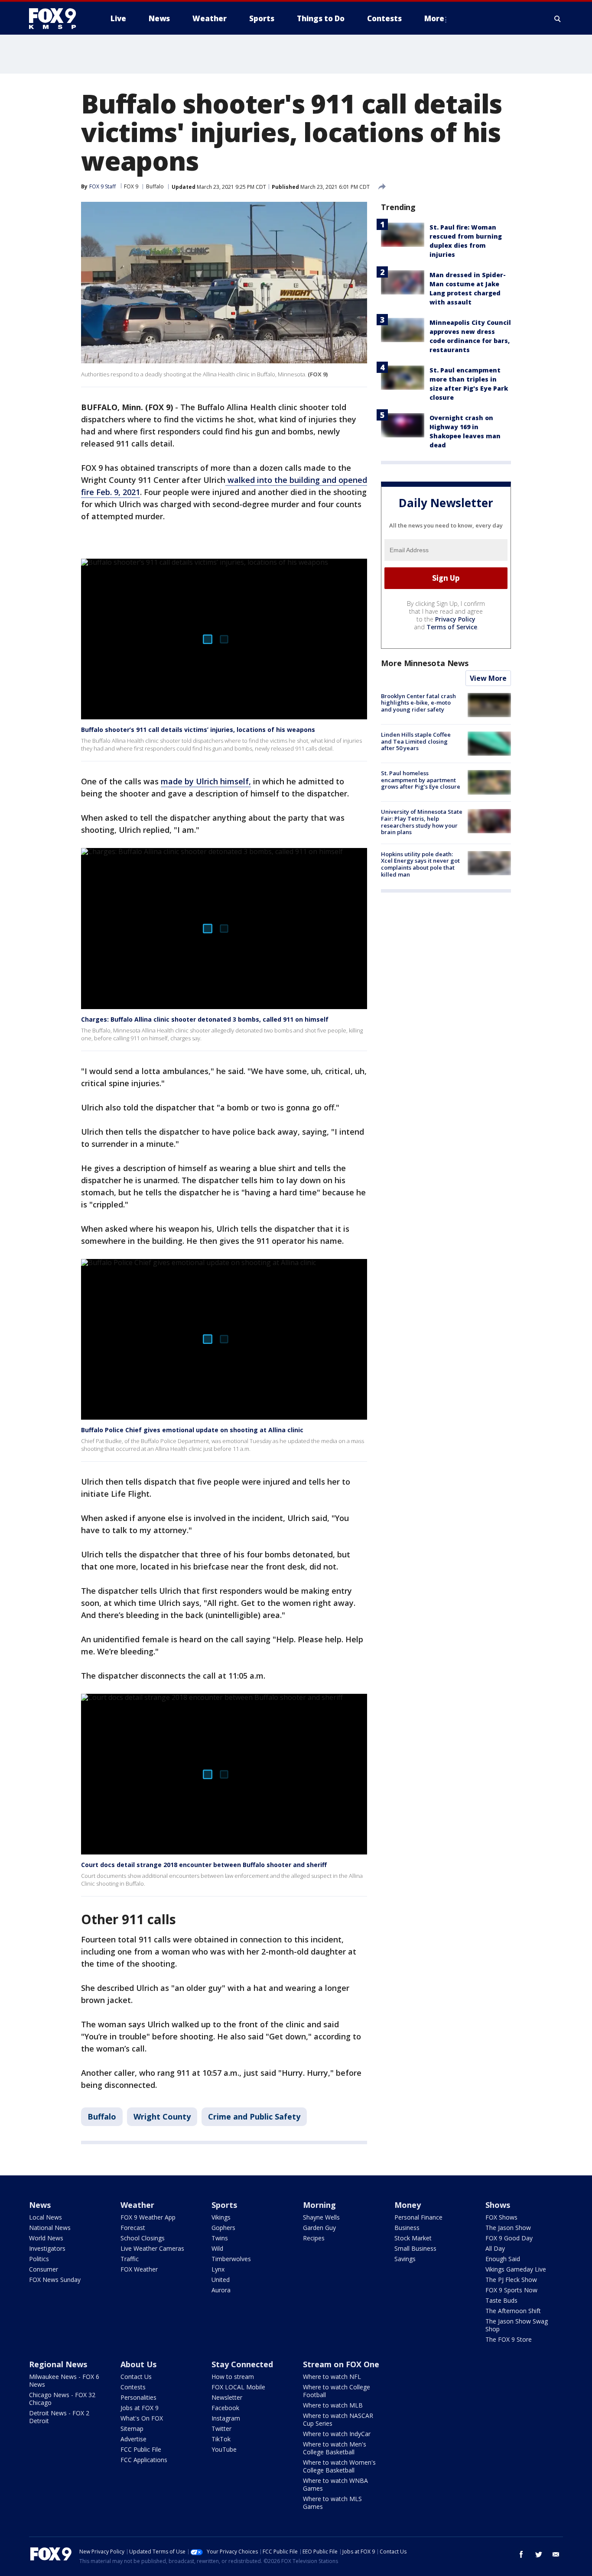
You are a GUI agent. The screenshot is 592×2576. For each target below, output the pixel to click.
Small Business (415, 2248)
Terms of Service (452, 627)
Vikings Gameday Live (516, 2269)
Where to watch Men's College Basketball (335, 2448)
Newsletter (227, 2397)
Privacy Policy (455, 619)
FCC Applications (144, 2460)
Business (407, 2228)
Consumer (44, 2269)
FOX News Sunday (55, 2280)
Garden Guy (319, 2228)
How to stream (233, 2377)
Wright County (162, 2116)
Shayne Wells (321, 2217)
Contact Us (136, 2377)
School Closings (143, 2238)
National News (50, 2228)
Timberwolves (231, 2259)
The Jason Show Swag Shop (517, 2325)
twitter (539, 2554)
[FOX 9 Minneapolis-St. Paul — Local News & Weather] (58, 19)
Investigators (47, 2248)
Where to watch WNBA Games (335, 2484)
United (221, 2280)
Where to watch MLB (333, 2405)
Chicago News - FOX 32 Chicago (62, 2399)
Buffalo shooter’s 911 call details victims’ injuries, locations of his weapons (198, 730)
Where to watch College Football (337, 2391)
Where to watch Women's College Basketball (339, 2466)
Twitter (221, 2429)
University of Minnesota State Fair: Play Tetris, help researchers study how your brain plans (422, 822)
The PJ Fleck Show (511, 2280)
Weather (137, 2205)
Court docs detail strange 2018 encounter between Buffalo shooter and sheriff (204, 1865)
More (434, 18)
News (40, 2205)
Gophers (223, 2228)
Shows (498, 2205)
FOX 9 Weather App (148, 2217)
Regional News (58, 2364)
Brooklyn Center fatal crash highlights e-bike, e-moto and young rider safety (418, 703)
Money (408, 2205)
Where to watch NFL (332, 2377)
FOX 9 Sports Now (511, 2290)
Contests (133, 2387)
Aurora (221, 2290)
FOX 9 (131, 186)
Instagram (226, 2418)
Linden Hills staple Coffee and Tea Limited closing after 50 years (416, 741)
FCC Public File (141, 2449)
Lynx (218, 2269)
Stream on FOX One (341, 2364)
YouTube (224, 2449)
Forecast (133, 2228)
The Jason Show (508, 2228)
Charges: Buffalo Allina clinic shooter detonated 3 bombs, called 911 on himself (205, 1019)
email (556, 2554)
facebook (521, 2554)
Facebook (225, 2408)
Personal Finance (418, 2217)
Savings (405, 2259)
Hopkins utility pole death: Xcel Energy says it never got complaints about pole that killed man (420, 864)
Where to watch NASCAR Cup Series (338, 2419)
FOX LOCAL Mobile (238, 2387)
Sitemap (132, 2429)
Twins (220, 2238)
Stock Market (413, 2238)
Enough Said (503, 2259)
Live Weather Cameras (152, 2248)
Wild (217, 2248)
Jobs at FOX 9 (140, 2408)
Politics (39, 2259)
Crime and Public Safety (254, 2116)
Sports (224, 2205)
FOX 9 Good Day (509, 2238)
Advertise (133, 2439)
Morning (319, 2205)
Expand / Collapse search (558, 19)
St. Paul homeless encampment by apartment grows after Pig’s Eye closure (421, 780)
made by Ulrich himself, (206, 781)
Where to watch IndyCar (337, 2434)
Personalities (138, 2397)
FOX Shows (501, 2217)
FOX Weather (139, 2269)
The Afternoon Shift (513, 2311)
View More (488, 678)
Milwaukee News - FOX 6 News (64, 2380)
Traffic (130, 2259)
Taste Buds (501, 2300)
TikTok (221, 2439)
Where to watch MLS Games (332, 2503)
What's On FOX (142, 2418)
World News (46, 2238)
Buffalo (155, 186)
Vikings (221, 2217)
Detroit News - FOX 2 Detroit (59, 2417)
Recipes (314, 2238)
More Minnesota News (425, 663)
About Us (138, 2364)
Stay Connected (242, 2364)
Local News (46, 2217)
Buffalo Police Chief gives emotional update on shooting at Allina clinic (192, 1430)
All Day (495, 2248)
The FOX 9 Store (509, 2339)
